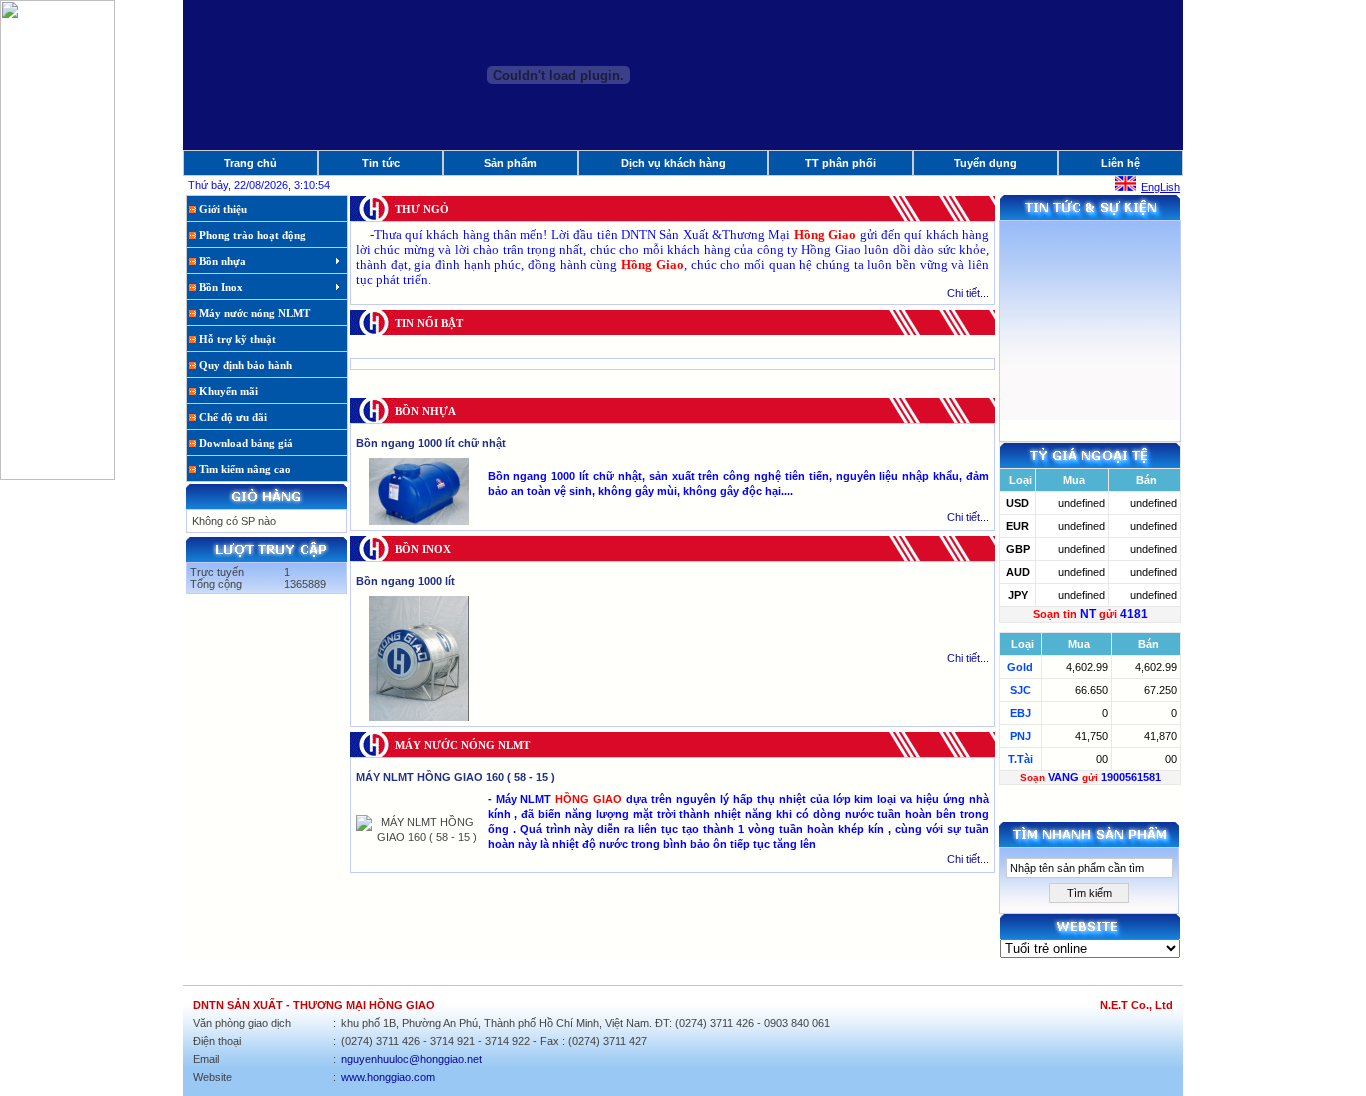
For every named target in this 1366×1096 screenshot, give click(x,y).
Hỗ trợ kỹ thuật (236, 339)
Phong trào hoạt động (251, 235)
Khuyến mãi (227, 391)
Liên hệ (1120, 163)
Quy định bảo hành (244, 365)
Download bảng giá (244, 443)
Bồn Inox (219, 287)
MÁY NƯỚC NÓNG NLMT (462, 745)
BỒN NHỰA (425, 411)
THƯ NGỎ (422, 209)
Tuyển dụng (985, 163)
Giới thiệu (221, 209)
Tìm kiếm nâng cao (243, 469)
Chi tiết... (968, 293)
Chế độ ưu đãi (231, 417)
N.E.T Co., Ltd (1136, 1005)
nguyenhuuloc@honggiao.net (411, 1059)
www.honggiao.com (388, 1077)
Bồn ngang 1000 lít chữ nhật (431, 443)
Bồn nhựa (221, 261)
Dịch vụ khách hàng (673, 163)
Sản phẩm (510, 163)
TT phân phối (840, 163)
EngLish (1160, 187)
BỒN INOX (423, 549)
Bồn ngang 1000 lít (405, 581)
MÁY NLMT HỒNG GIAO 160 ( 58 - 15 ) (455, 777)
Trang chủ (250, 163)
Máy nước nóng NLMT (253, 313)
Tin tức (381, 163)
